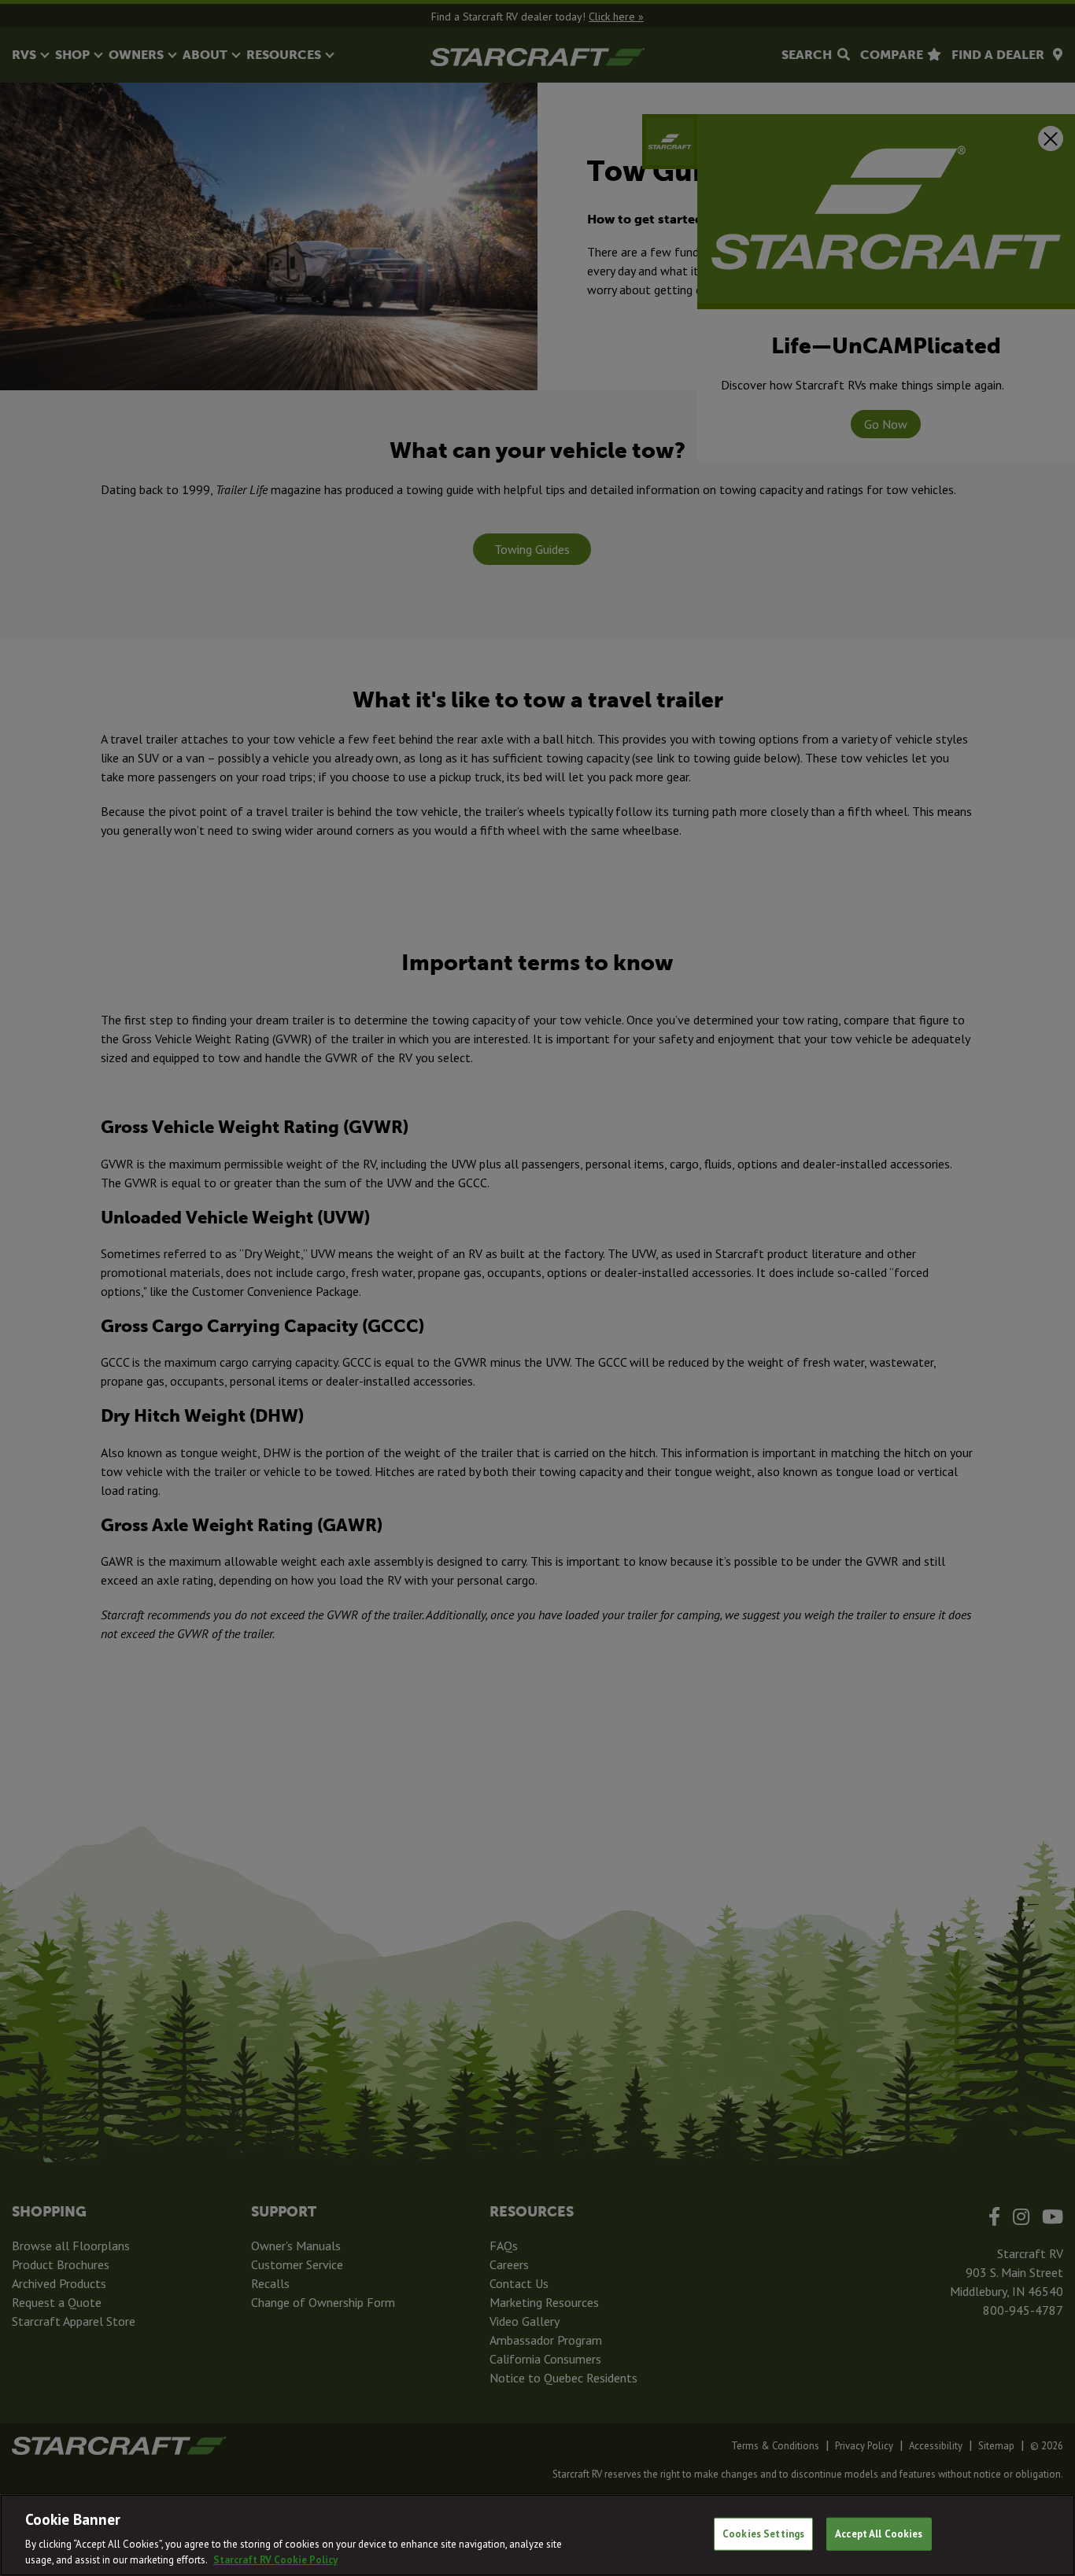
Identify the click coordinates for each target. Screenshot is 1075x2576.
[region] (537, 2535)
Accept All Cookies (879, 2534)
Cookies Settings (763, 2534)
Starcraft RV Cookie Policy (275, 2560)
